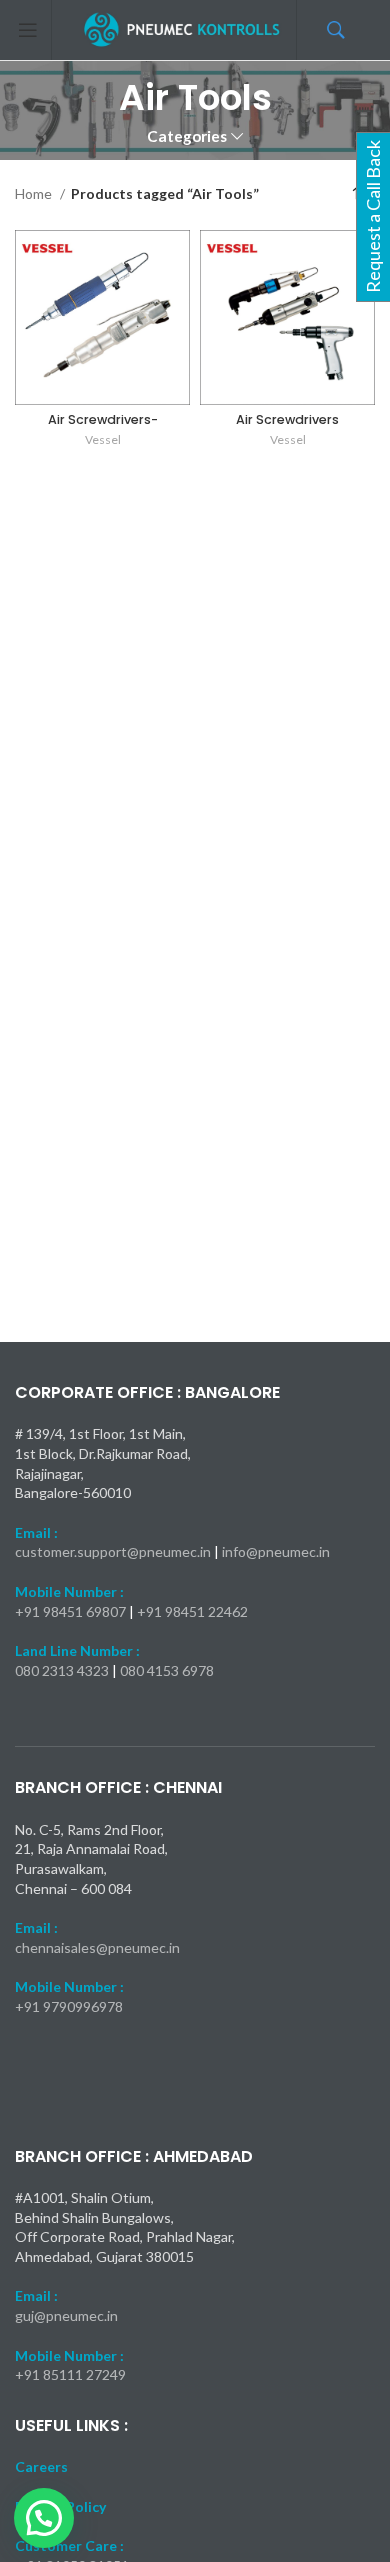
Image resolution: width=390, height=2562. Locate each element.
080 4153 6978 (167, 1670)
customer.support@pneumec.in (113, 1551)
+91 (29, 2006)
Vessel (103, 439)
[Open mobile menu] (28, 30)
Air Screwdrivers (287, 419)
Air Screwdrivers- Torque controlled (103, 427)
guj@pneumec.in (66, 2315)
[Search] (375, 30)
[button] (44, 2518)
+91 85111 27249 (70, 2374)
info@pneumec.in (276, 1551)
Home (35, 193)
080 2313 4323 (63, 1670)
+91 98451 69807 (72, 1611)
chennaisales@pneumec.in (97, 1947)
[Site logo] (183, 28)
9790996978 (83, 2006)
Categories (187, 136)
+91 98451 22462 (192, 1611)
